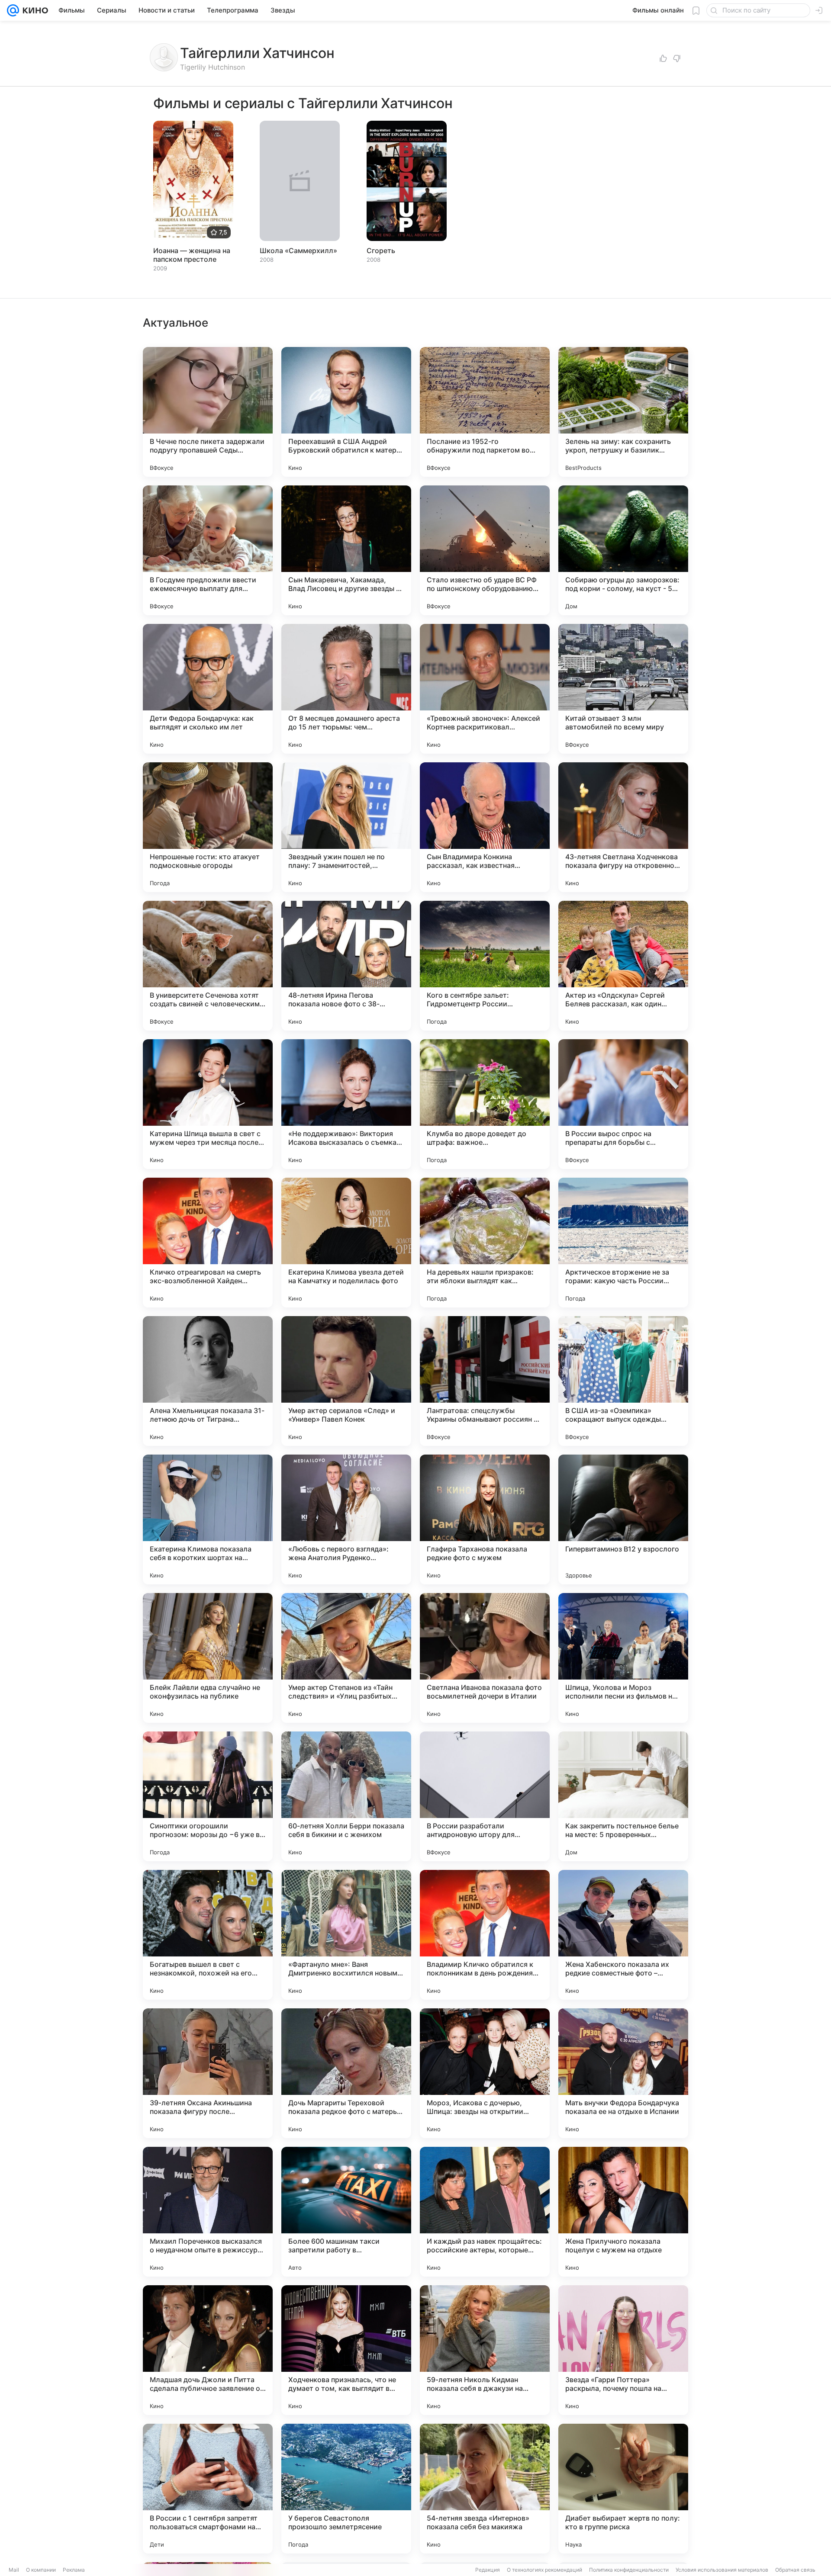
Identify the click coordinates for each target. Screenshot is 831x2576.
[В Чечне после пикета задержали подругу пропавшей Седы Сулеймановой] (208, 412)
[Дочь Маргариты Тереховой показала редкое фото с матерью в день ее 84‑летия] (346, 2073)
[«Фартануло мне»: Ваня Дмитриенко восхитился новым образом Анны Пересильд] (346, 1935)
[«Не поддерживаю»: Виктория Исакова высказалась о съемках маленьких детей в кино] (346, 1104)
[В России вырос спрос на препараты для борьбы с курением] (623, 1104)
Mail (14, 2570)
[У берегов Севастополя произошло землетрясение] (346, 2489)
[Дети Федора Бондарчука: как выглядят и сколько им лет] (208, 689)
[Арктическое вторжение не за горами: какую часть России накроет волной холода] (623, 1243)
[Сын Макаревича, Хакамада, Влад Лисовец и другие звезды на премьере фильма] (346, 550)
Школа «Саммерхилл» (298, 251)
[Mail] (13, 10)
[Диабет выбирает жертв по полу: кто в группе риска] (623, 2489)
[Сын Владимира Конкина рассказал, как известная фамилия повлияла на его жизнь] (485, 827)
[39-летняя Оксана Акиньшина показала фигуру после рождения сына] (208, 2073)
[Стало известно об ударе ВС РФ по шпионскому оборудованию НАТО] (485, 550)
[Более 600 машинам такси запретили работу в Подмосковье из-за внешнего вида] (346, 2212)
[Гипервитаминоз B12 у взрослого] (623, 1519)
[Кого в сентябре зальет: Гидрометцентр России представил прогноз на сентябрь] (485, 966)
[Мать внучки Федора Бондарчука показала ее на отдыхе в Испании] (623, 2073)
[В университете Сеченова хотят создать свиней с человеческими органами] (208, 966)
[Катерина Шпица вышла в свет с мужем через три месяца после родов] (208, 1104)
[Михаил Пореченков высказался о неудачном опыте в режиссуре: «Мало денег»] (208, 2212)
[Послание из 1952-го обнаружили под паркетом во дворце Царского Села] (485, 412)
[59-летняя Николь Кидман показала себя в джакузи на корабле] (485, 2350)
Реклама (74, 2570)
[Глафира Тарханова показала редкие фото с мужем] (485, 1519)
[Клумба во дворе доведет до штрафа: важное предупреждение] (485, 1104)
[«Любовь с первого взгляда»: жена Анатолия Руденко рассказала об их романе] (346, 1519)
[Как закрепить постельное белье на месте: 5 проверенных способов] (623, 1796)
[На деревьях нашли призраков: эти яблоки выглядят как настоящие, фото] (485, 1243)
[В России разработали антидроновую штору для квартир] (485, 1796)
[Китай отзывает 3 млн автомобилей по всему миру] (623, 689)
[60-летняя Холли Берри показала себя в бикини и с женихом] (346, 1796)
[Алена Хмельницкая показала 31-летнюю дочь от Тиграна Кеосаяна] (208, 1381)
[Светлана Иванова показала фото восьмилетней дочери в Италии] (485, 1658)
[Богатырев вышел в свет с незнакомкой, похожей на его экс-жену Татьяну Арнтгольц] (208, 1935)
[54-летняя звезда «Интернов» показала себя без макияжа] (485, 2489)
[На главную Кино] (34, 10)
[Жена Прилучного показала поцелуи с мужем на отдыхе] (623, 2212)
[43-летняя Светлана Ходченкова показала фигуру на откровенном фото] (623, 827)
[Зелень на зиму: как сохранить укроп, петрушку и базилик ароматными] (623, 412)
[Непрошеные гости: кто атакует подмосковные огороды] (208, 827)
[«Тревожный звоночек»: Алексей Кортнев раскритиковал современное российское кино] (485, 689)
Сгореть (381, 251)
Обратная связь (795, 2570)
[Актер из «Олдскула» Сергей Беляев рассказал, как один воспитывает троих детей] (623, 966)
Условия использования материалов (722, 2570)
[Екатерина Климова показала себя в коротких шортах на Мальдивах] (208, 1519)
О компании (41, 2570)
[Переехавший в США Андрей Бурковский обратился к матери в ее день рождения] (346, 412)
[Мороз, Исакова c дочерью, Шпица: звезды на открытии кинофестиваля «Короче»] (485, 2073)
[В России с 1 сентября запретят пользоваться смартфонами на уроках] (208, 2489)
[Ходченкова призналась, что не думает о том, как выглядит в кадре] (346, 2350)
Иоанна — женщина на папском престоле (192, 255)
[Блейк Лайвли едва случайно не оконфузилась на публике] (208, 1658)
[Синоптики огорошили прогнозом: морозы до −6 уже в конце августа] (208, 1796)
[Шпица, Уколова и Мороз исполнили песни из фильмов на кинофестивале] (623, 1658)
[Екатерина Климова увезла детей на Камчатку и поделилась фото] (346, 1243)
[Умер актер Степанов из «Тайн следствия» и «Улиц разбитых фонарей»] (346, 1658)
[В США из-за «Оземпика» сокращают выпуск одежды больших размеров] (623, 1381)
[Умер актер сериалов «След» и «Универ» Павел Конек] (346, 1381)
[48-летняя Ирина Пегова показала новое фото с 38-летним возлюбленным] (346, 966)
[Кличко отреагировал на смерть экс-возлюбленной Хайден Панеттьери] (208, 1243)
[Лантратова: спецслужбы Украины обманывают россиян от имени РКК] (485, 1381)
